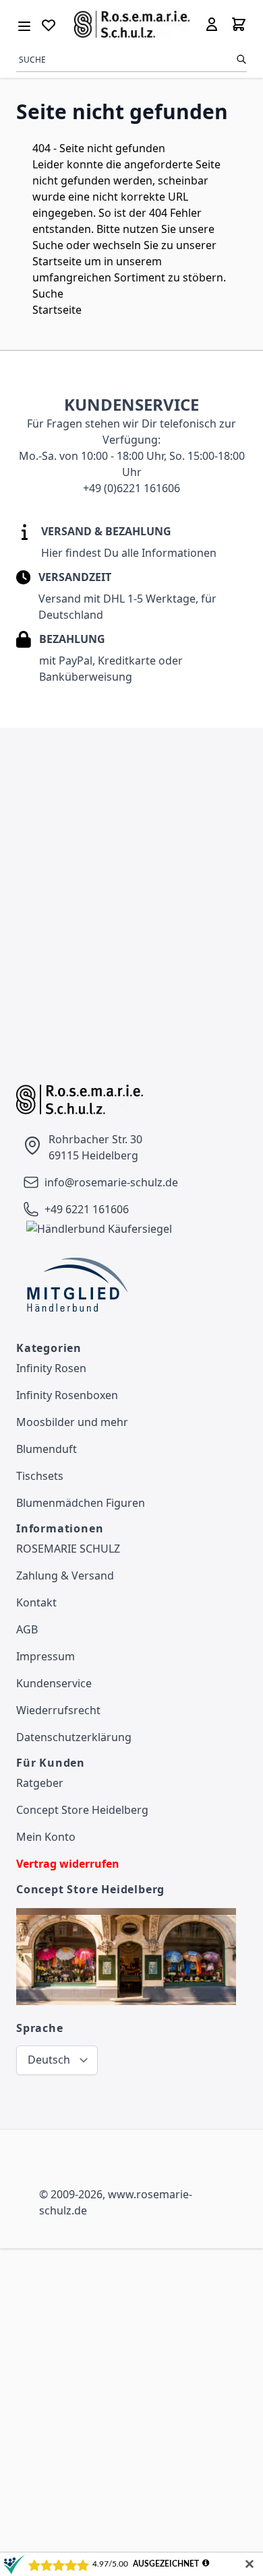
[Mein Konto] (212, 24)
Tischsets (40, 1476)
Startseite (57, 261)
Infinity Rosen (51, 1368)
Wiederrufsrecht (58, 1710)
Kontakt (36, 1602)
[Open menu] (24, 24)
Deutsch (49, 2060)
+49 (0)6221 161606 (131, 488)
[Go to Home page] (132, 24)
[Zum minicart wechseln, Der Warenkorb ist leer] (239, 24)
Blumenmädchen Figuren (81, 1503)
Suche (48, 245)
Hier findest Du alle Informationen (129, 553)
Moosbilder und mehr (72, 1422)
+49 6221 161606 (87, 1209)
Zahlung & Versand (65, 1575)
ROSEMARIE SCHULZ (68, 1549)
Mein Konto (46, 1837)
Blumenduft (47, 1449)
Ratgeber (40, 1783)
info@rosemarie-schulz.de (111, 1182)
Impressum (46, 1656)
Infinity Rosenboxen (67, 1395)
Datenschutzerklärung (74, 1737)
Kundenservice (54, 1683)
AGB (27, 1629)
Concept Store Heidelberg (82, 1810)
